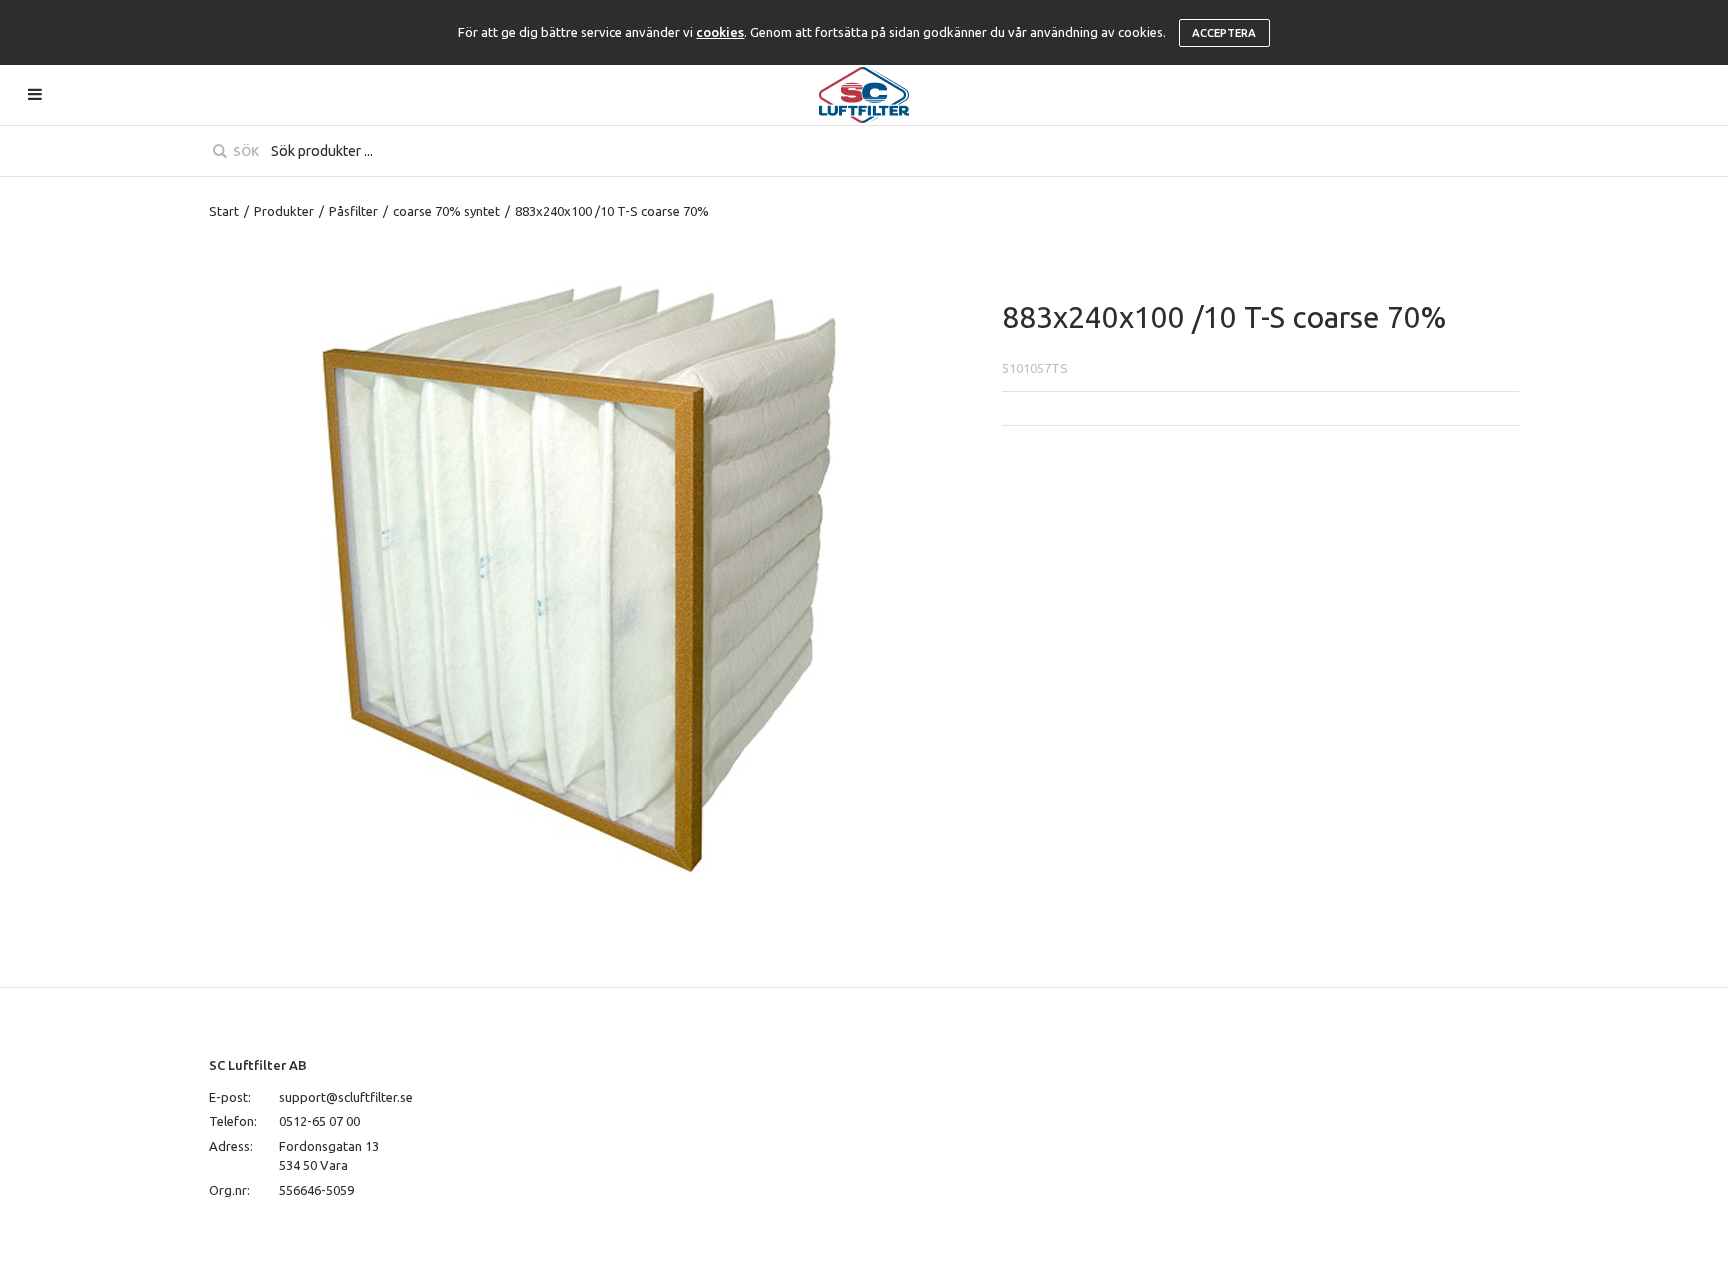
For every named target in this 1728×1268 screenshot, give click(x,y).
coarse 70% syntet (446, 211)
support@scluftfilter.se (346, 1097)
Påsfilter (353, 211)
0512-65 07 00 (319, 1121)
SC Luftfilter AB (258, 1065)
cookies (720, 32)
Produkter (284, 211)
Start (224, 211)
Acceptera (1224, 33)
